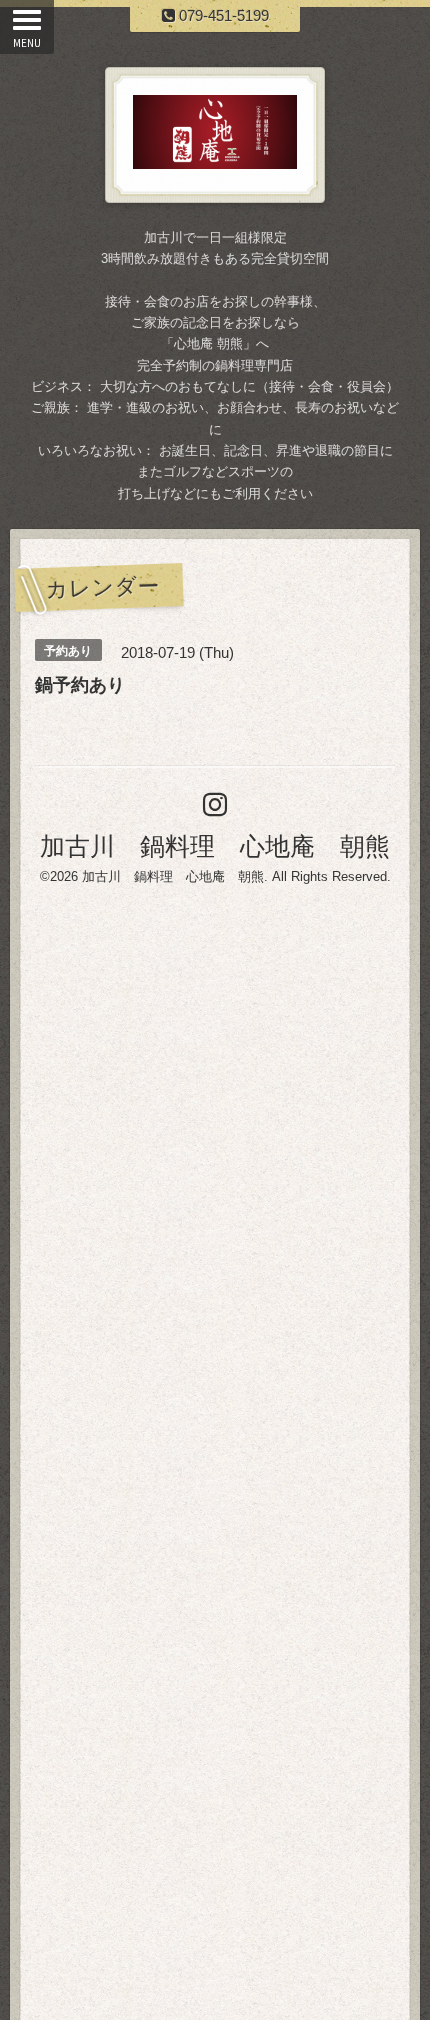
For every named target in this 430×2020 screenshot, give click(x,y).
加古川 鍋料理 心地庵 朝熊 (215, 846)
